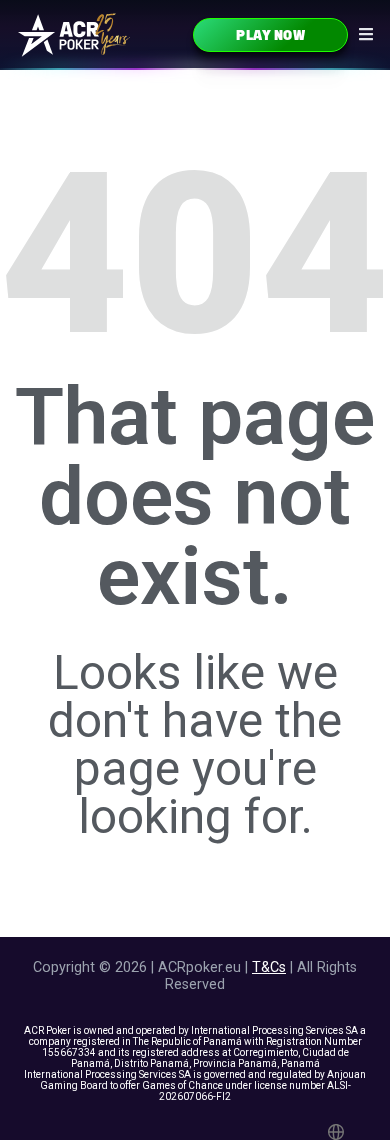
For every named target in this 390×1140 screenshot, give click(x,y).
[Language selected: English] (339, 1132)
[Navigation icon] (366, 34)
